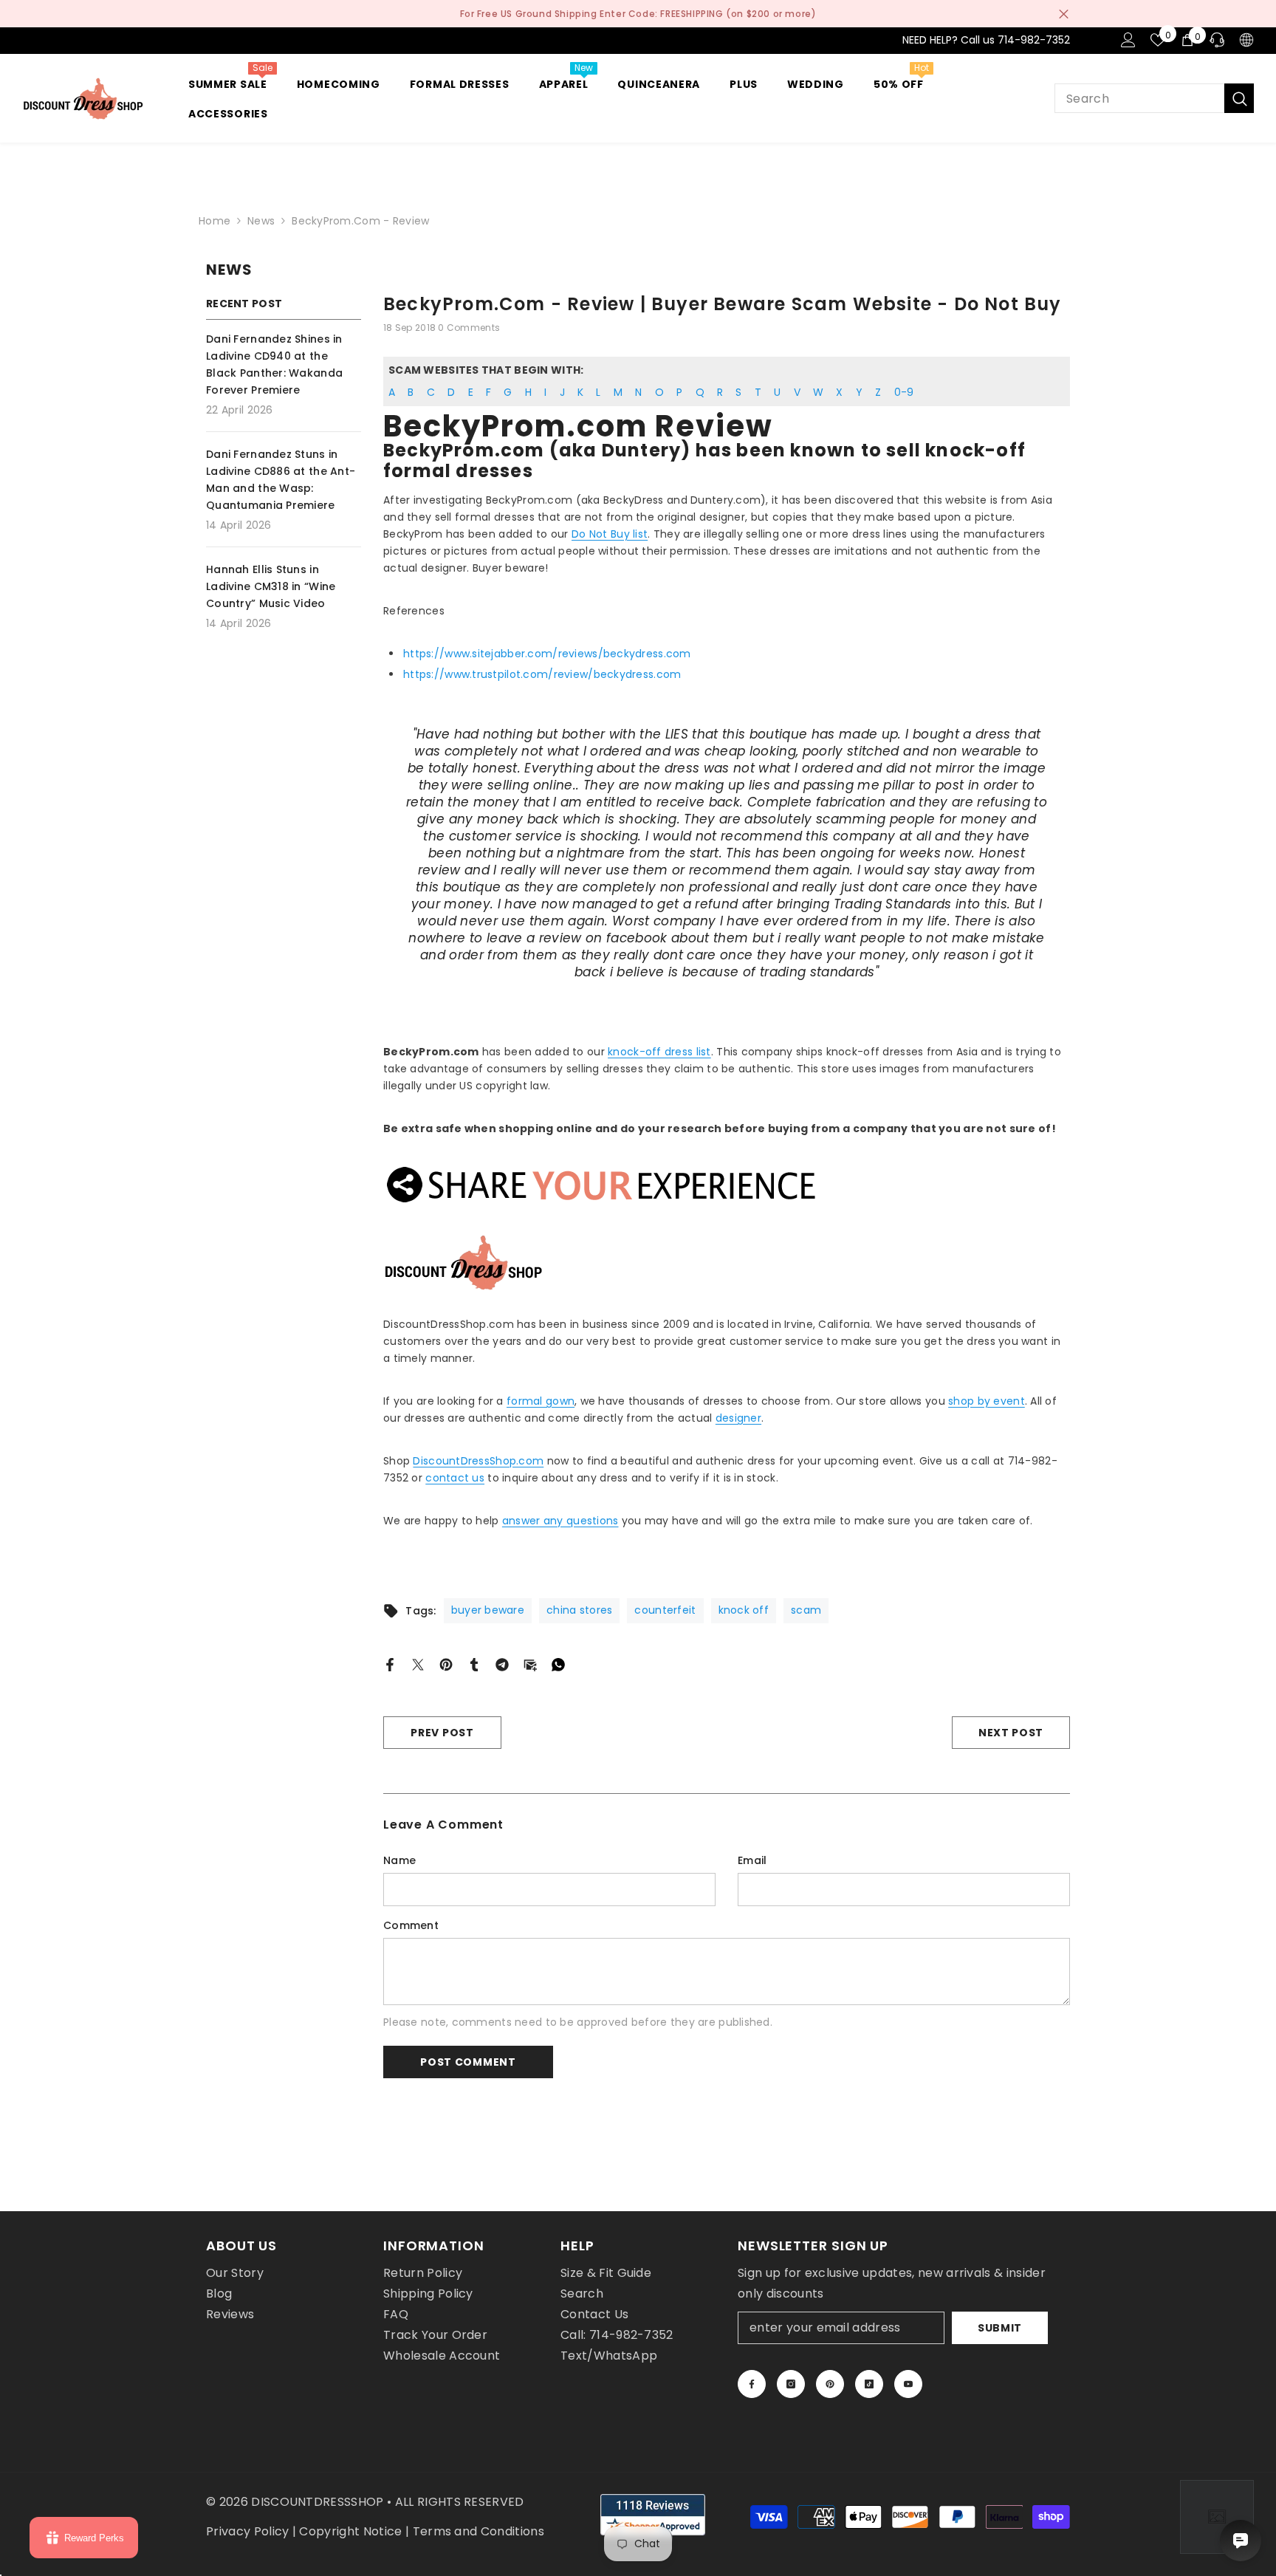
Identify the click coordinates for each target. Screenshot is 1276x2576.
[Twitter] (418, 1664)
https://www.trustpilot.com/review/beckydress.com (542, 674)
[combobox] (1139, 98)
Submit (1000, 2328)
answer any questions (560, 1521)
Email (752, 1860)
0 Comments (469, 328)
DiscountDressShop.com (478, 1461)
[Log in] (1128, 40)
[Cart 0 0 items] (1187, 40)
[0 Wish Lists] (1158, 40)
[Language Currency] (1246, 40)
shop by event (987, 1401)
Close (1064, 14)
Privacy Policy (247, 2531)
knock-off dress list (659, 1052)
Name (399, 1860)
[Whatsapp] (558, 1664)
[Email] (530, 1664)
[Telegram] (502, 1664)
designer (738, 1418)
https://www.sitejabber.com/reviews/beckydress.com (547, 654)
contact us (455, 1478)
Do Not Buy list (610, 534)
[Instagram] (791, 2384)
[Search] (1154, 98)
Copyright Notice (350, 2531)
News (261, 221)
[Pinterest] (446, 1664)
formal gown (541, 1401)
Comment (411, 1925)
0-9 (904, 392)
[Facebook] (390, 1664)
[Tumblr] (474, 1664)
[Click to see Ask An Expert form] (1217, 2517)
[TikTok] (869, 2384)
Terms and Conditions (478, 2531)
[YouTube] (908, 2384)
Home (215, 221)
